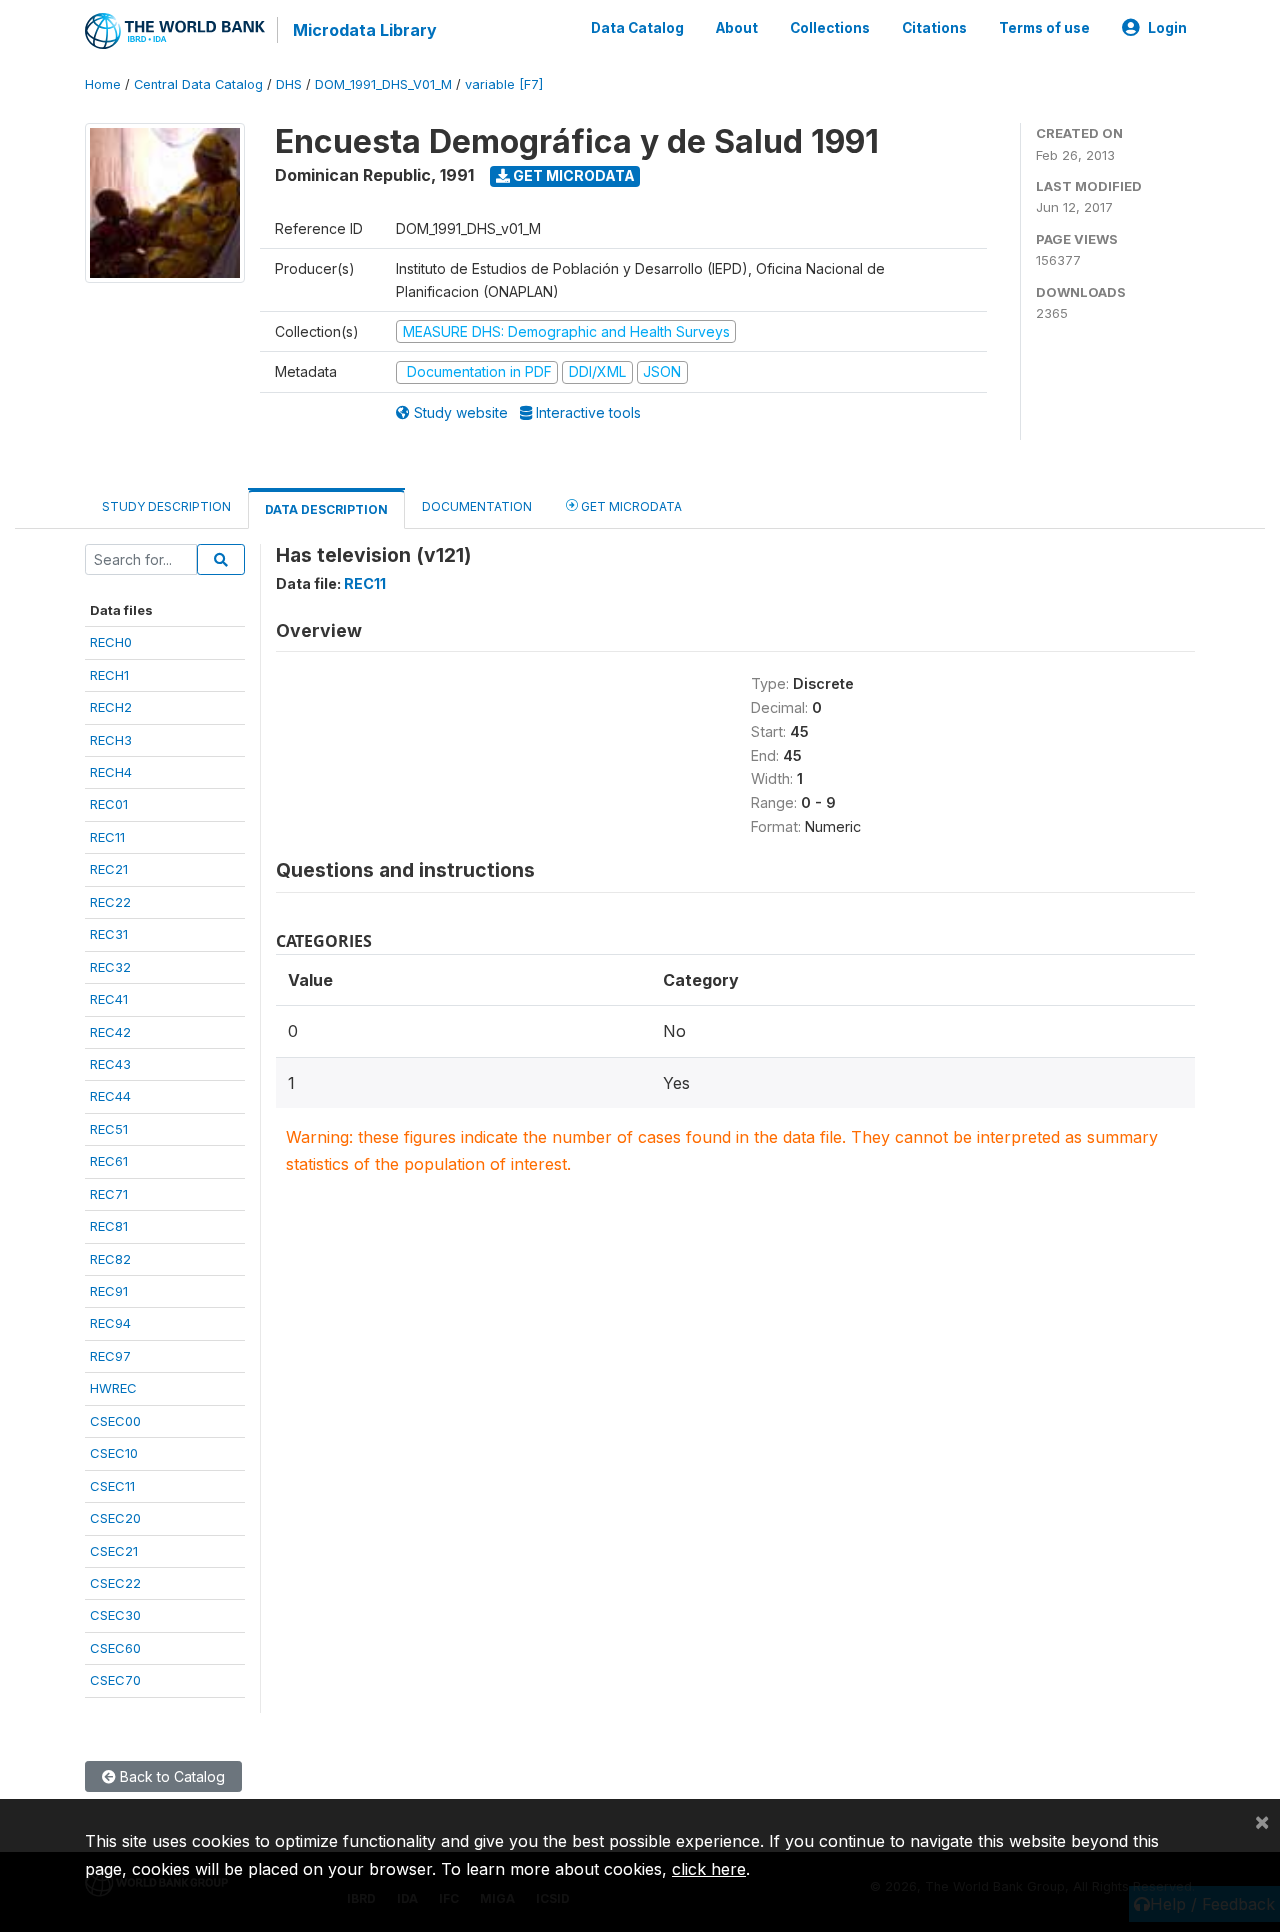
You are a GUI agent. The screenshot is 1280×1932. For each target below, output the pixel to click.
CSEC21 (114, 1551)
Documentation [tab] (477, 506)
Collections (830, 28)
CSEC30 (115, 1615)
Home (103, 84)
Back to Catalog (170, 1776)
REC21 (109, 869)
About (737, 28)
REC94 (110, 1323)
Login (1167, 28)
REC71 (109, 1194)
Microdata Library (365, 30)
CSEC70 (115, 1680)
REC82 (110, 1259)
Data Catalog (637, 28)
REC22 (110, 902)
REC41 (109, 999)
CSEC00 (115, 1421)
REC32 (110, 967)
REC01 (109, 804)
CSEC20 (115, 1518)
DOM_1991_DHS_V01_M (383, 84)
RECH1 (109, 675)
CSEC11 (112, 1486)
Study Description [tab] (166, 506)
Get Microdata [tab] (630, 506)
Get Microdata (572, 175)
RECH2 (111, 707)
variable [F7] (504, 84)
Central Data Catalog (198, 84)
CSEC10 (114, 1453)
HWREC (113, 1388)
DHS (289, 84)
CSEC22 (115, 1583)
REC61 (109, 1161)
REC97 (110, 1356)
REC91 (109, 1291)
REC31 (109, 934)
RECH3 (111, 740)
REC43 (110, 1064)
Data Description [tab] (326, 509)
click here (709, 1869)
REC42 (110, 1032)
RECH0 (111, 642)
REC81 (109, 1226)
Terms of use (1044, 28)
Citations (934, 28)
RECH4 (111, 772)
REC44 (110, 1096)
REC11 (107, 837)
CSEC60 (115, 1648)
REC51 (109, 1129)
